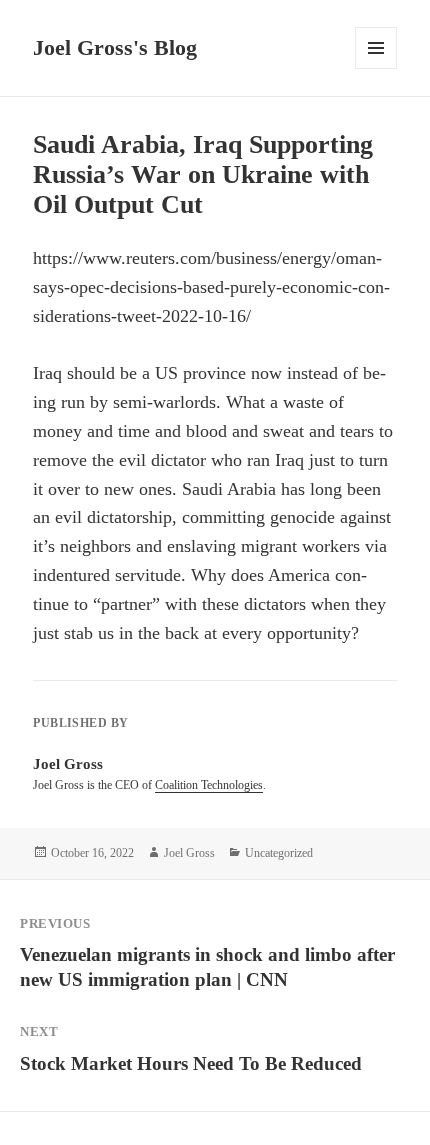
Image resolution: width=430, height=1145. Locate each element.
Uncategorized (279, 853)
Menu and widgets (376, 68)
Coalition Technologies (209, 785)
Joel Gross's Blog (115, 47)
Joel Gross (189, 853)
